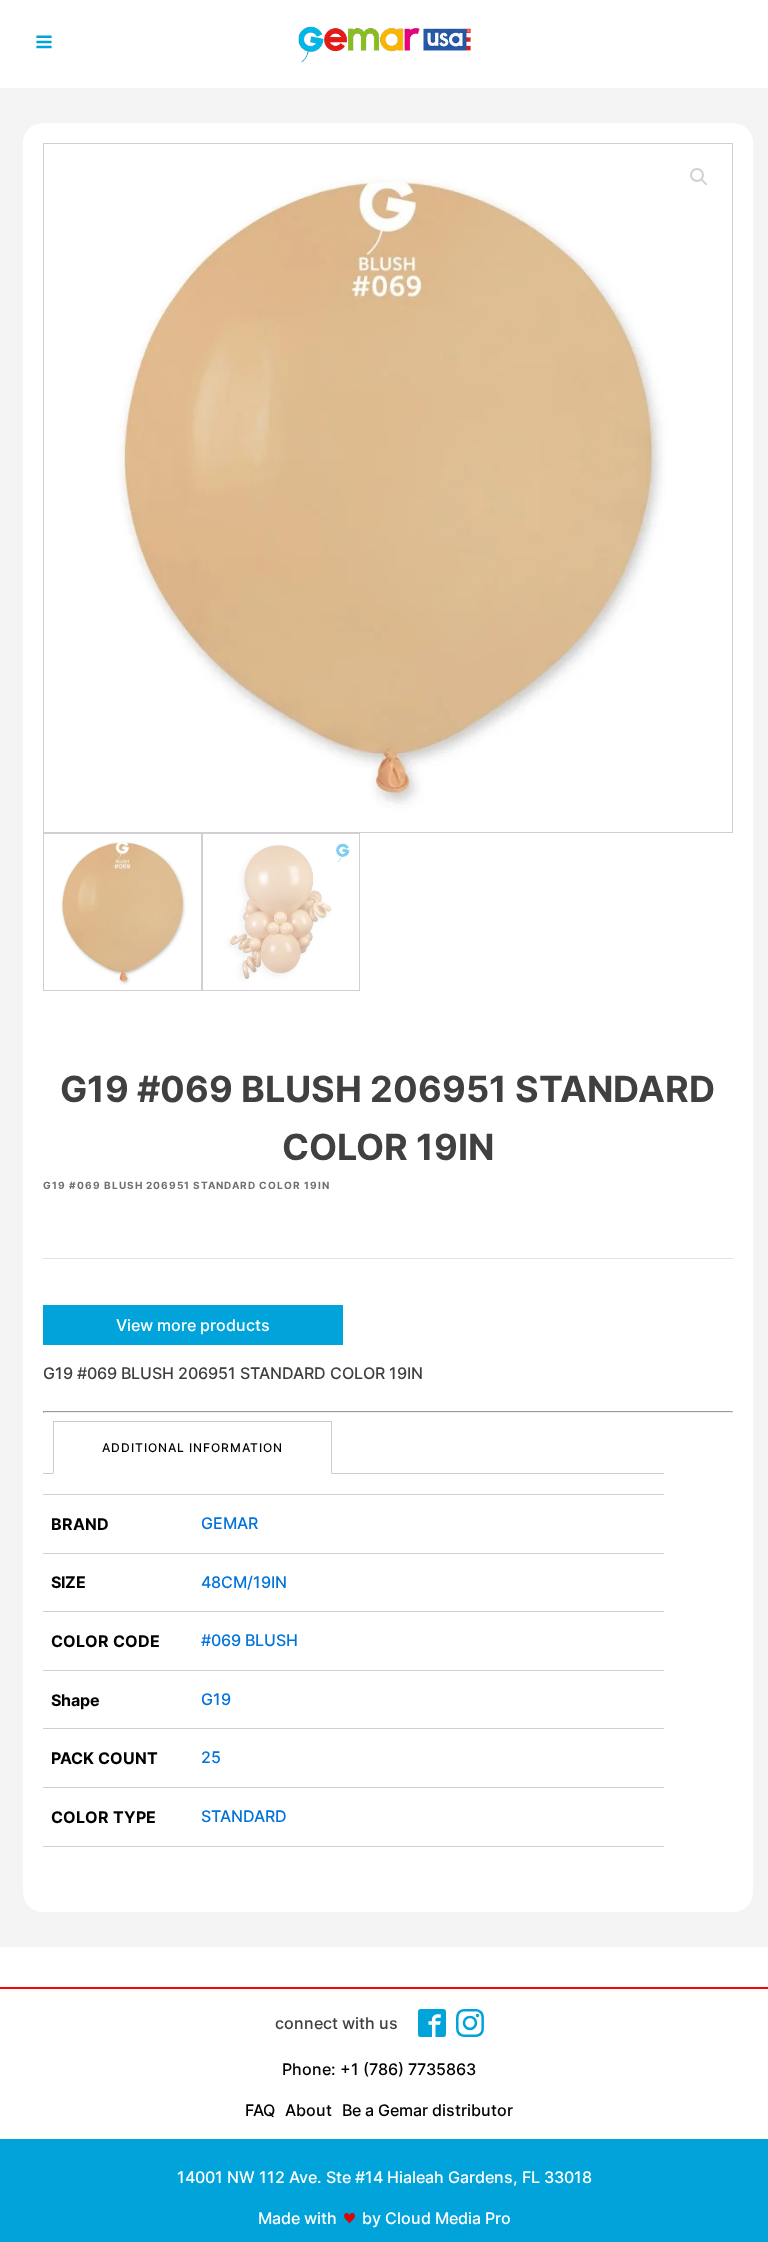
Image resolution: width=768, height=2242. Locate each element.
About (308, 2110)
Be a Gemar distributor (427, 2110)
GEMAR (229, 1523)
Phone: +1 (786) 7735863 (379, 2069)
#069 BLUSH (249, 1640)
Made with (297, 2218)
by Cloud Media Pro (436, 2218)
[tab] (192, 1447)
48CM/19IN (244, 1582)
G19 (216, 1699)
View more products (193, 1325)
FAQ (260, 2110)
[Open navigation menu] (44, 44)
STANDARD (244, 1816)
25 (211, 1757)
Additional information (192, 1447)
